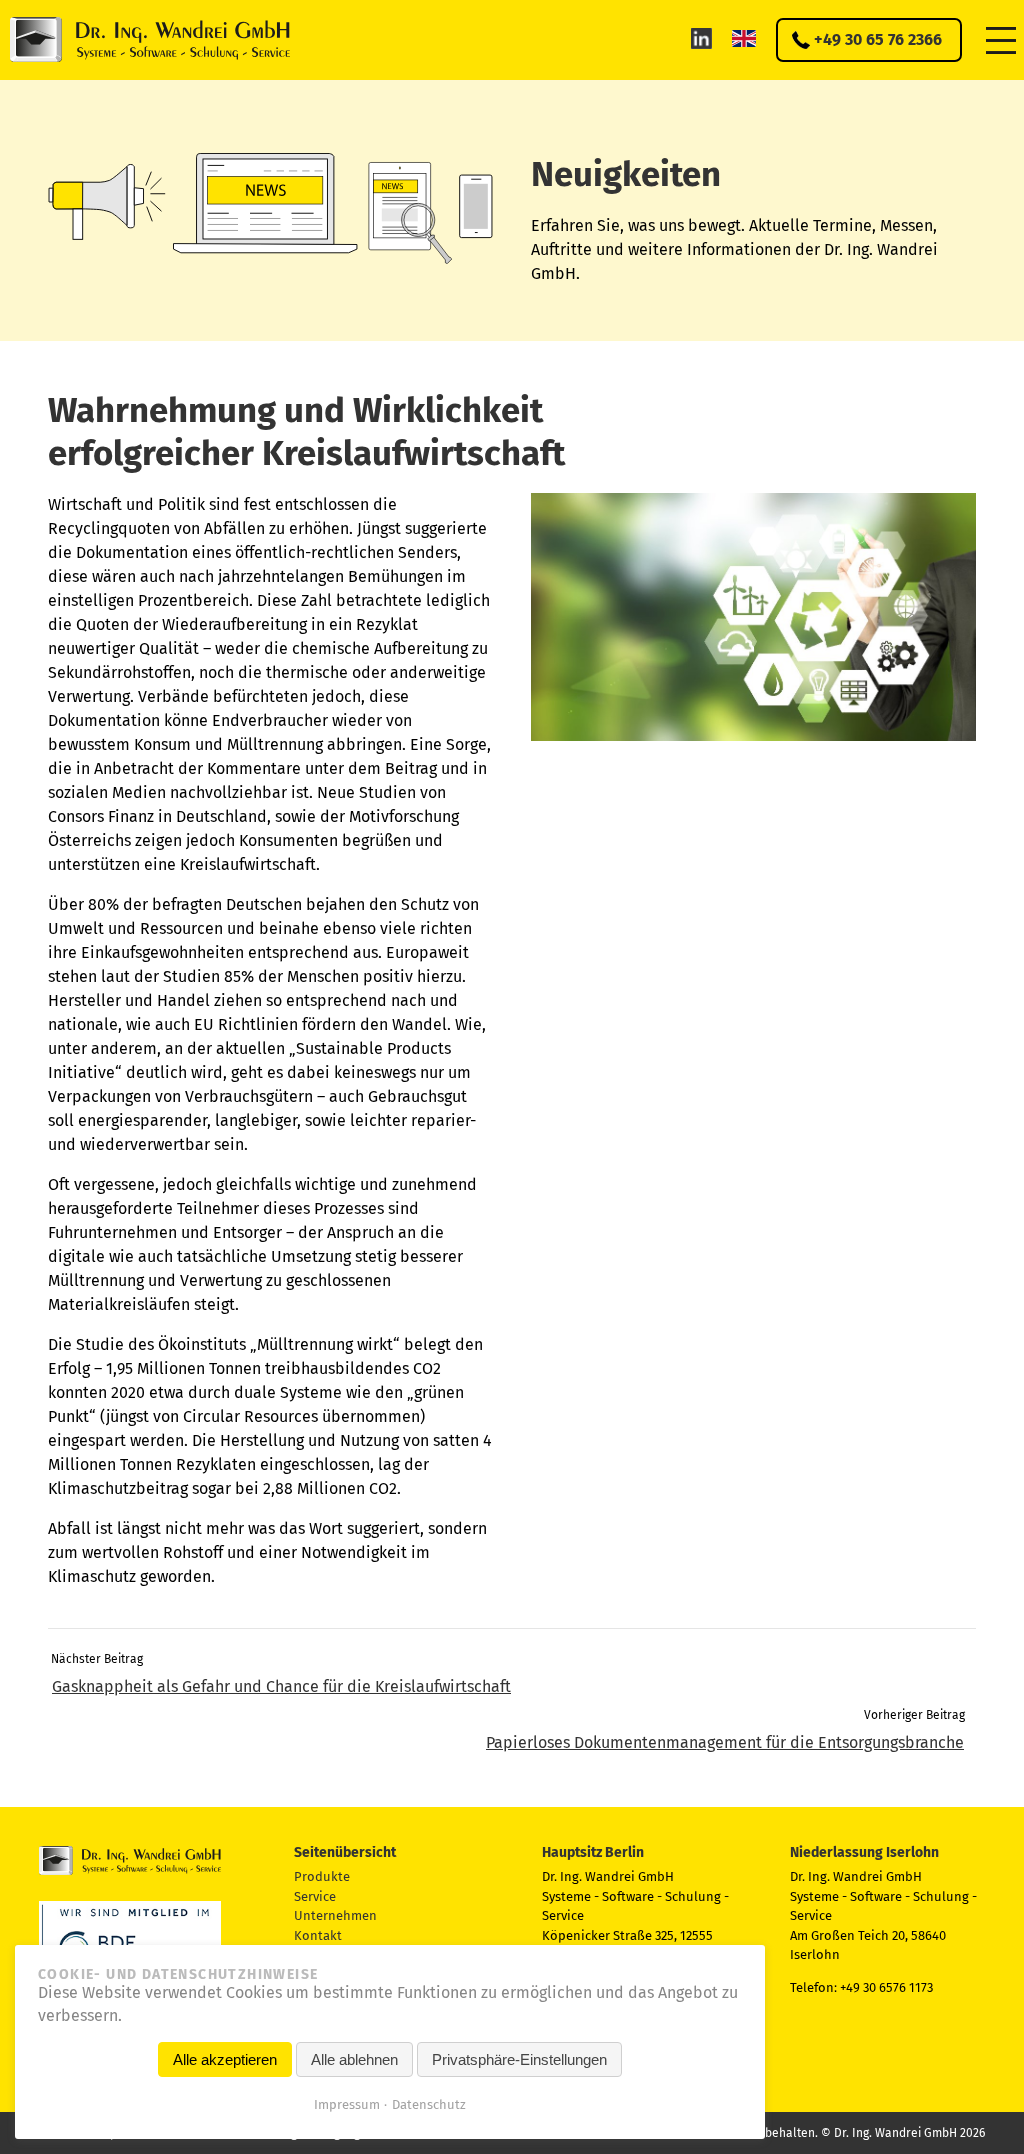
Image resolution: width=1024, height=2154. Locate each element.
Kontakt (318, 1935)
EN (744, 38)
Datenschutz (429, 2104)
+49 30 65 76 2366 (878, 39)
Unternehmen (335, 1915)
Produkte (322, 1876)
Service (315, 1896)
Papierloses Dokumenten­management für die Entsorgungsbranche (725, 1742)
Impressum (347, 2104)
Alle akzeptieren (225, 2059)
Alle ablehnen (354, 2059)
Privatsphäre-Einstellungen (519, 2059)
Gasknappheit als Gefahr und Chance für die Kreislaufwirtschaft (281, 1686)
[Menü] (1001, 39)
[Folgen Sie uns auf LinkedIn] (701, 38)
